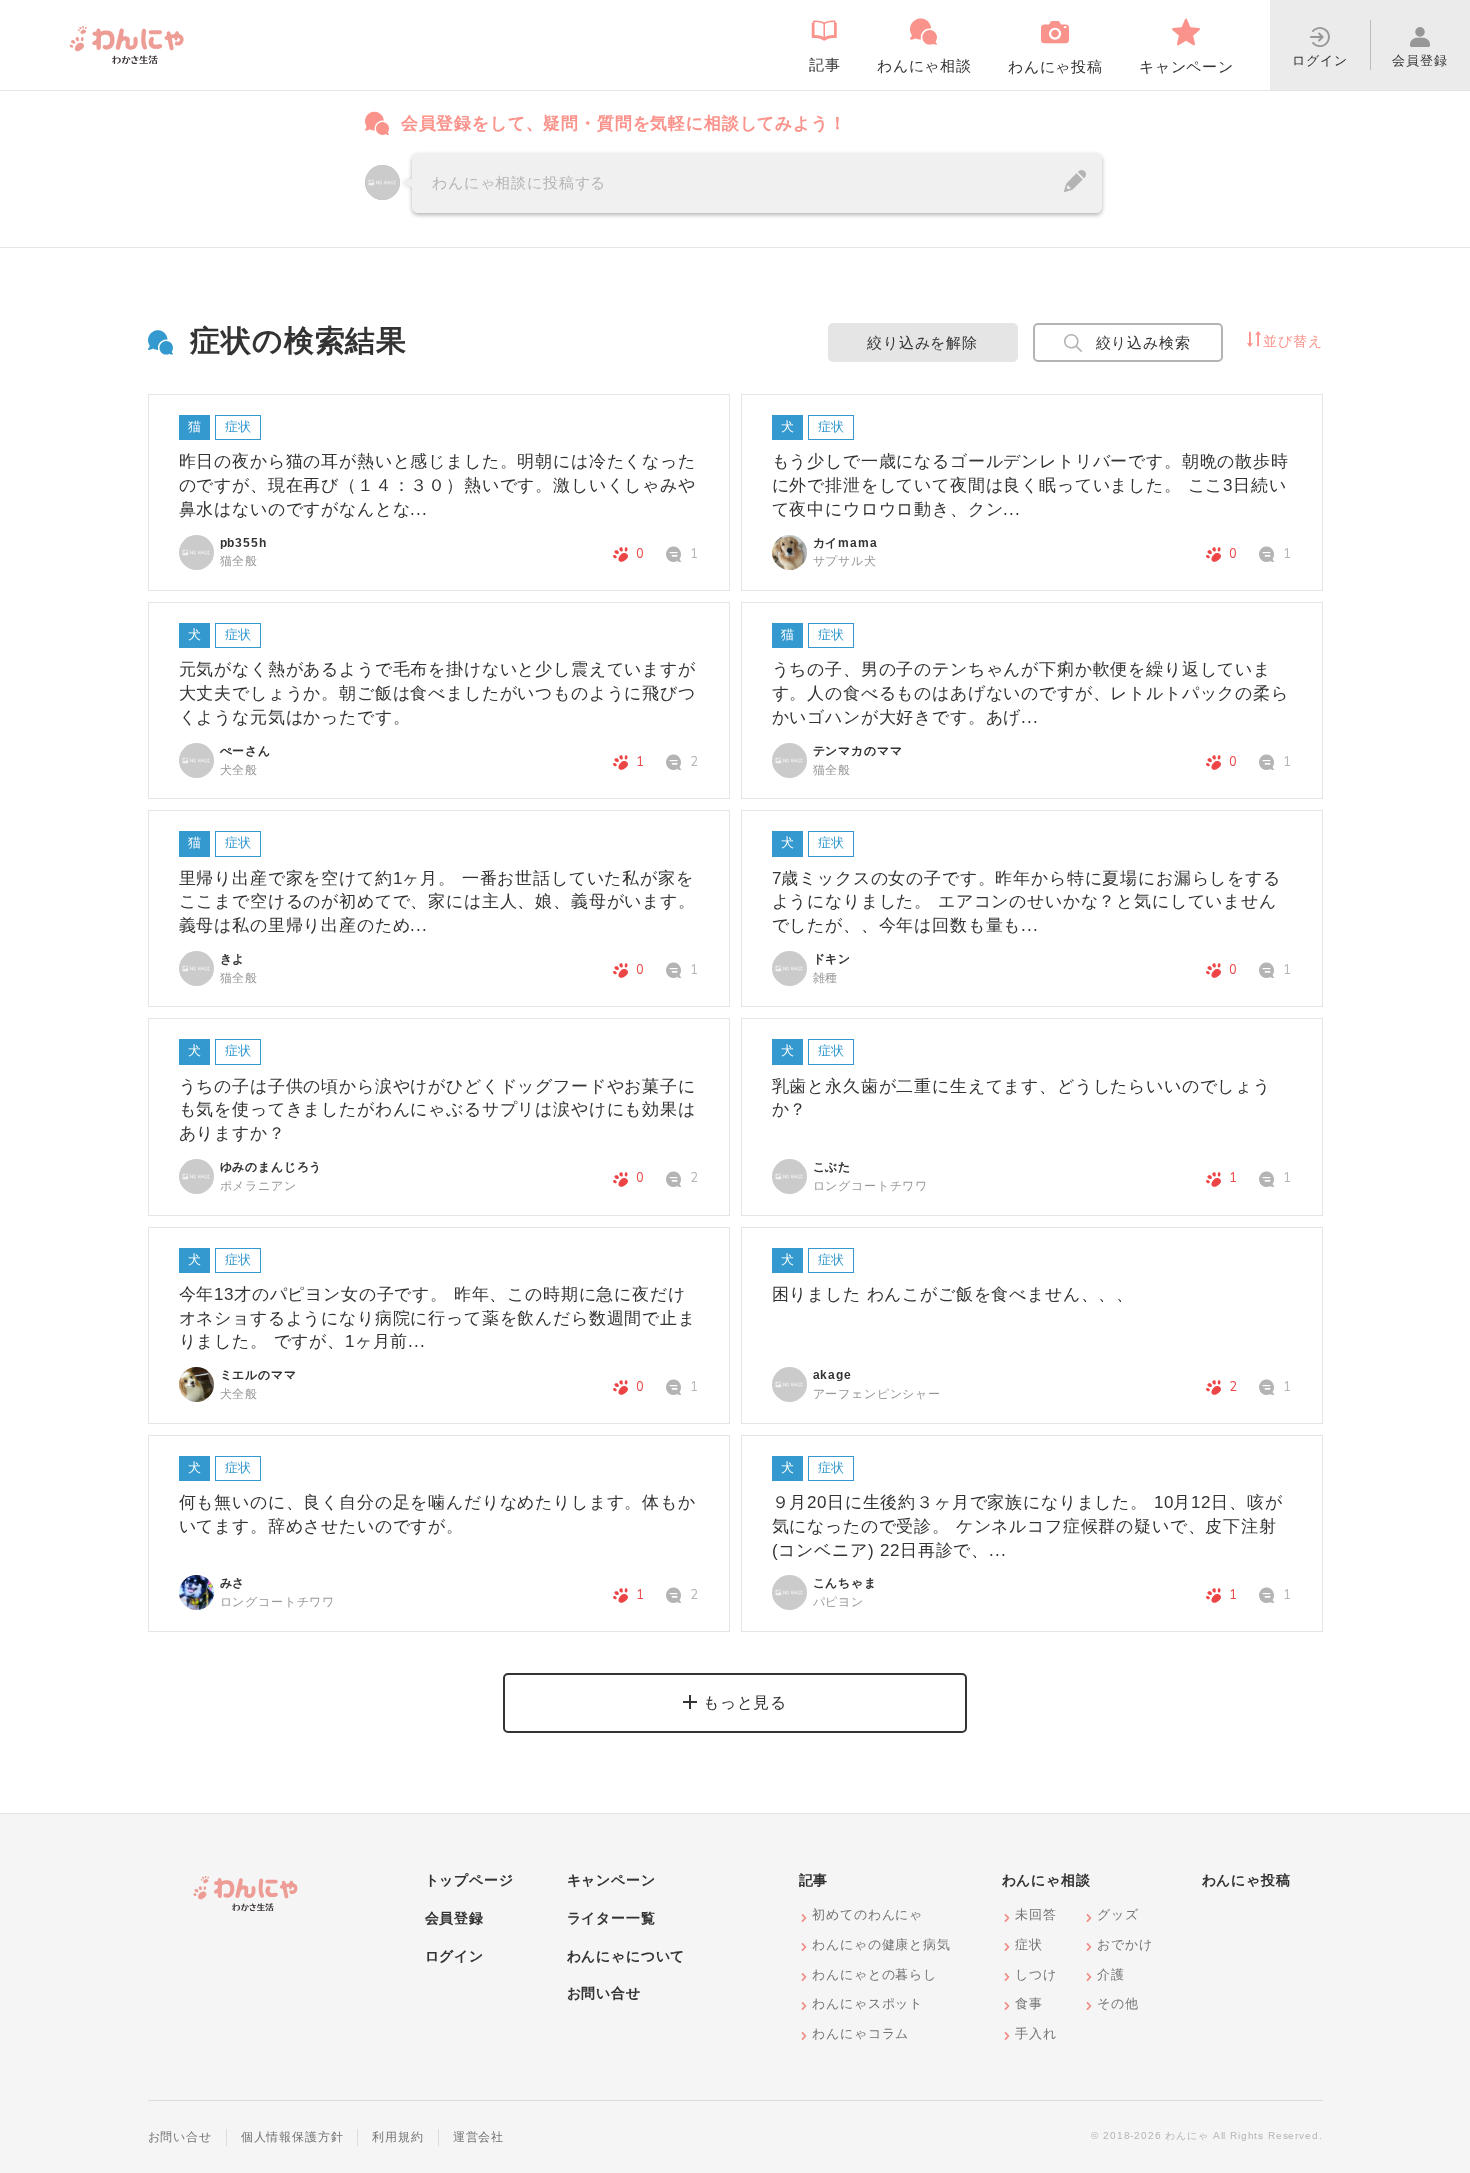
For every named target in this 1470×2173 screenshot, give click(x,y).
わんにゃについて (626, 1956)
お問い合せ (604, 1993)
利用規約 (397, 2137)
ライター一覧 (611, 1918)
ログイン (454, 1956)
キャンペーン (611, 1880)
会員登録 (454, 1918)
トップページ (469, 1880)
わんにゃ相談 (1046, 1880)
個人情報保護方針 (292, 2137)
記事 (814, 1880)
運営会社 (478, 2137)
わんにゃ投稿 (1246, 1880)
